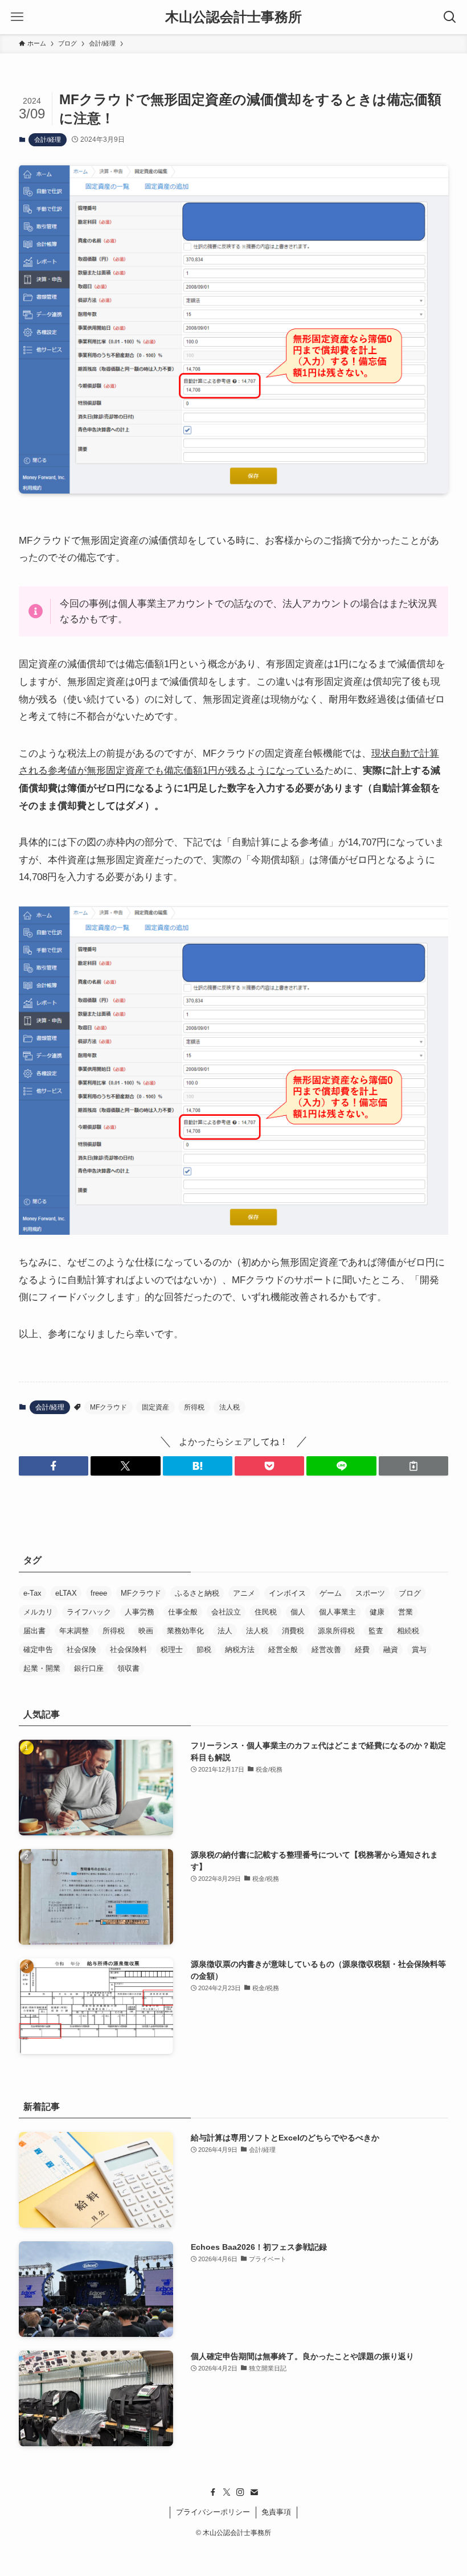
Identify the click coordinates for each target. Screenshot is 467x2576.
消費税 (293, 1631)
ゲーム (331, 1593)
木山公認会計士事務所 (233, 17)
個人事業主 (337, 1612)
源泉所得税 (336, 1631)
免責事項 (276, 2512)
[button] (54, 1466)
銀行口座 (89, 1668)
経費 (362, 1649)
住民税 (266, 1612)
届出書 (34, 1631)
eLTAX (66, 1593)
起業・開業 (42, 1668)
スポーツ (370, 1593)
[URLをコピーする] (413, 1466)
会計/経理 (48, 139)
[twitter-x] (227, 2492)
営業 (405, 1612)
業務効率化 (185, 1631)
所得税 (194, 1407)
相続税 (408, 1631)
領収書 (128, 1668)
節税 (204, 1649)
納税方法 (240, 1649)
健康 (377, 1612)
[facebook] (213, 2492)
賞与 (419, 1649)
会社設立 (226, 1612)
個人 (298, 1612)
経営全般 (283, 1649)
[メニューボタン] (17, 17)
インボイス (287, 1593)
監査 (376, 1631)
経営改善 (326, 1649)
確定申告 (38, 1649)
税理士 (172, 1649)
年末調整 (74, 1631)
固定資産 (155, 1407)
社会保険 (81, 1649)
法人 (225, 1631)
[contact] (254, 2492)
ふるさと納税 (197, 1593)
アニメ (244, 1593)
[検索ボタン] (450, 17)
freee (99, 1593)
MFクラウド (108, 1407)
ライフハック (89, 1612)
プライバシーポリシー (213, 2512)
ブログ (410, 1593)
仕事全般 (183, 1612)
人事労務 (140, 1612)
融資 (391, 1649)
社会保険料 (128, 1649)
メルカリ (38, 1612)
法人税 (230, 1407)
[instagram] (240, 2492)
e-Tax (32, 1593)
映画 (146, 1631)
